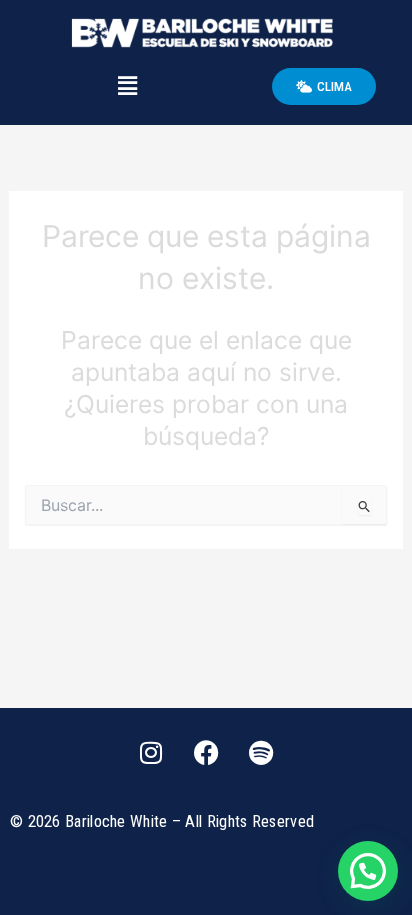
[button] (127, 86)
